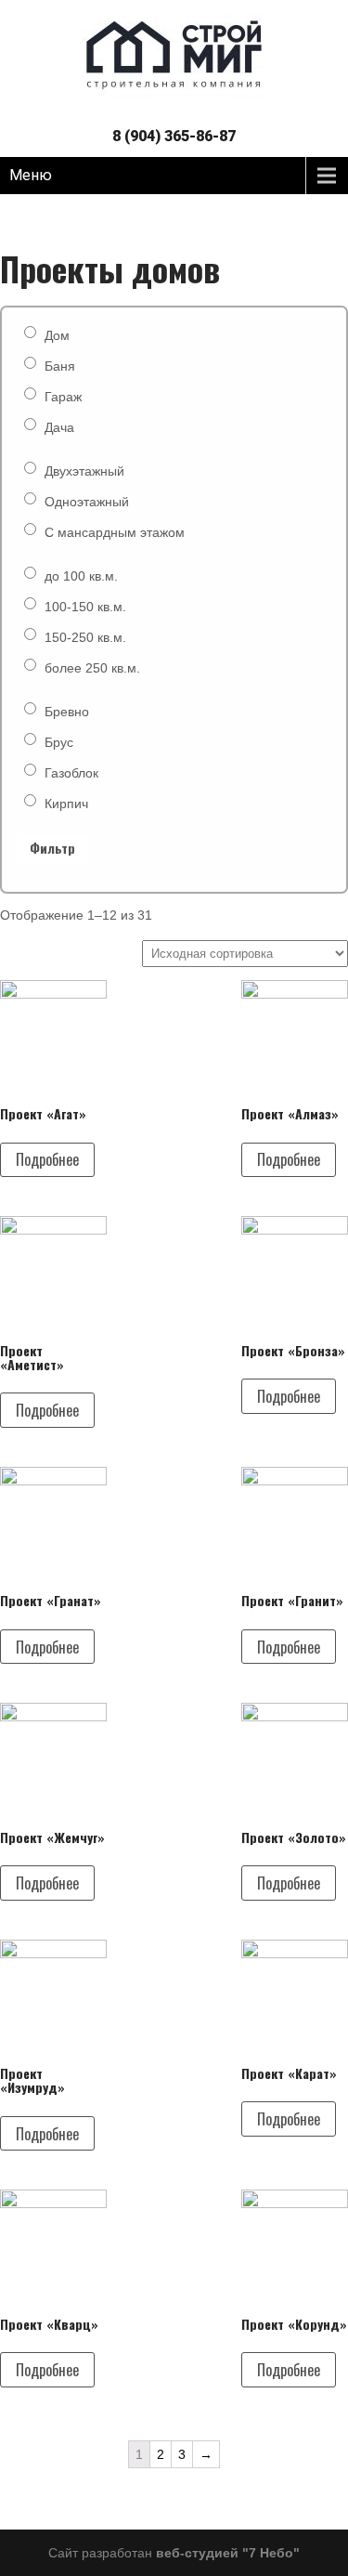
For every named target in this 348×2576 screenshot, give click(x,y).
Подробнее (47, 1159)
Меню (31, 175)
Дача (59, 427)
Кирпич (66, 804)
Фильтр (52, 848)
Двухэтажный (84, 471)
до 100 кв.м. (81, 576)
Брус (59, 742)
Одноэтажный (87, 502)
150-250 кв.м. (85, 637)
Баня (60, 366)
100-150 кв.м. (85, 607)
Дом (57, 335)
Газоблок (71, 773)
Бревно (67, 712)
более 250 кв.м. (92, 668)
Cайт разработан (174, 2553)
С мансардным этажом (115, 532)
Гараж (63, 397)
